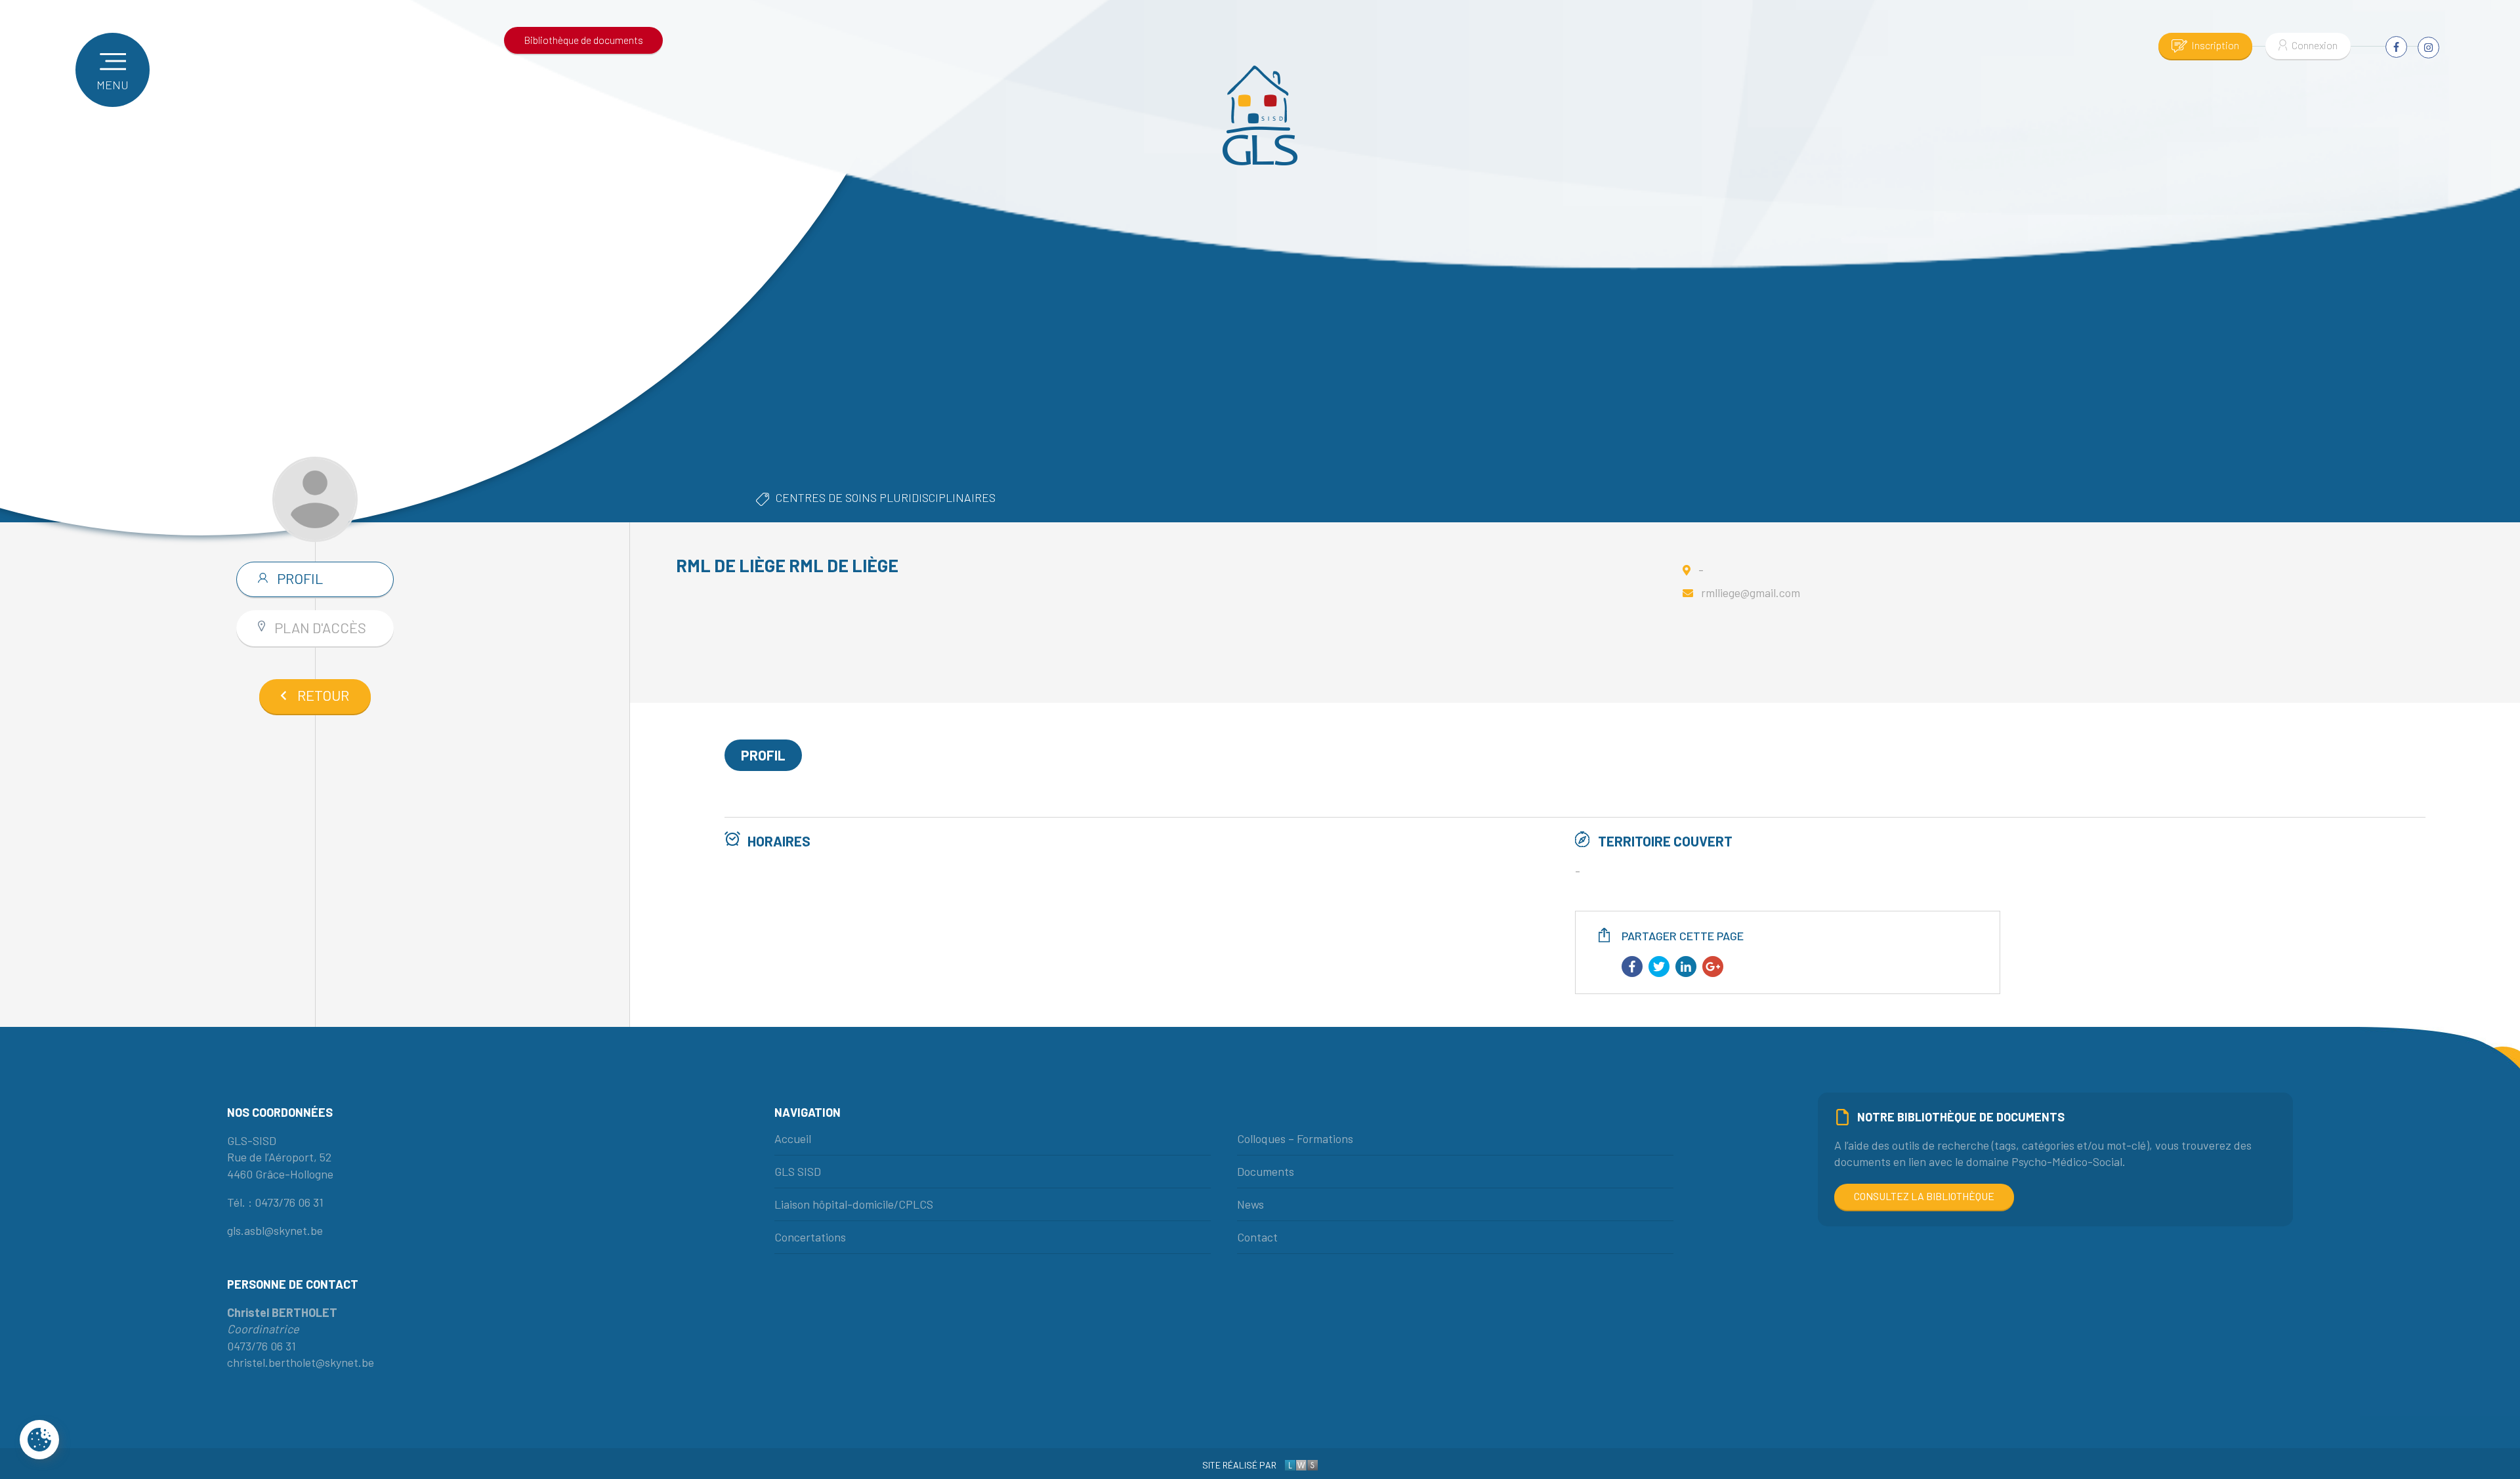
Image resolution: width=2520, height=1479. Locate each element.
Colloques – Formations (1295, 1138)
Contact (1257, 1237)
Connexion (2315, 45)
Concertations (810, 1237)
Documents (1266, 1171)
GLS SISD (798, 1171)
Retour (323, 695)
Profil (299, 578)
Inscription (2215, 45)
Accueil (793, 1138)
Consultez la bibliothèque (1924, 1196)
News (1250, 1204)
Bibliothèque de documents (583, 40)
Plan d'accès (319, 627)
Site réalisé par (1240, 1465)
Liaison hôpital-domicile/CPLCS (854, 1204)
